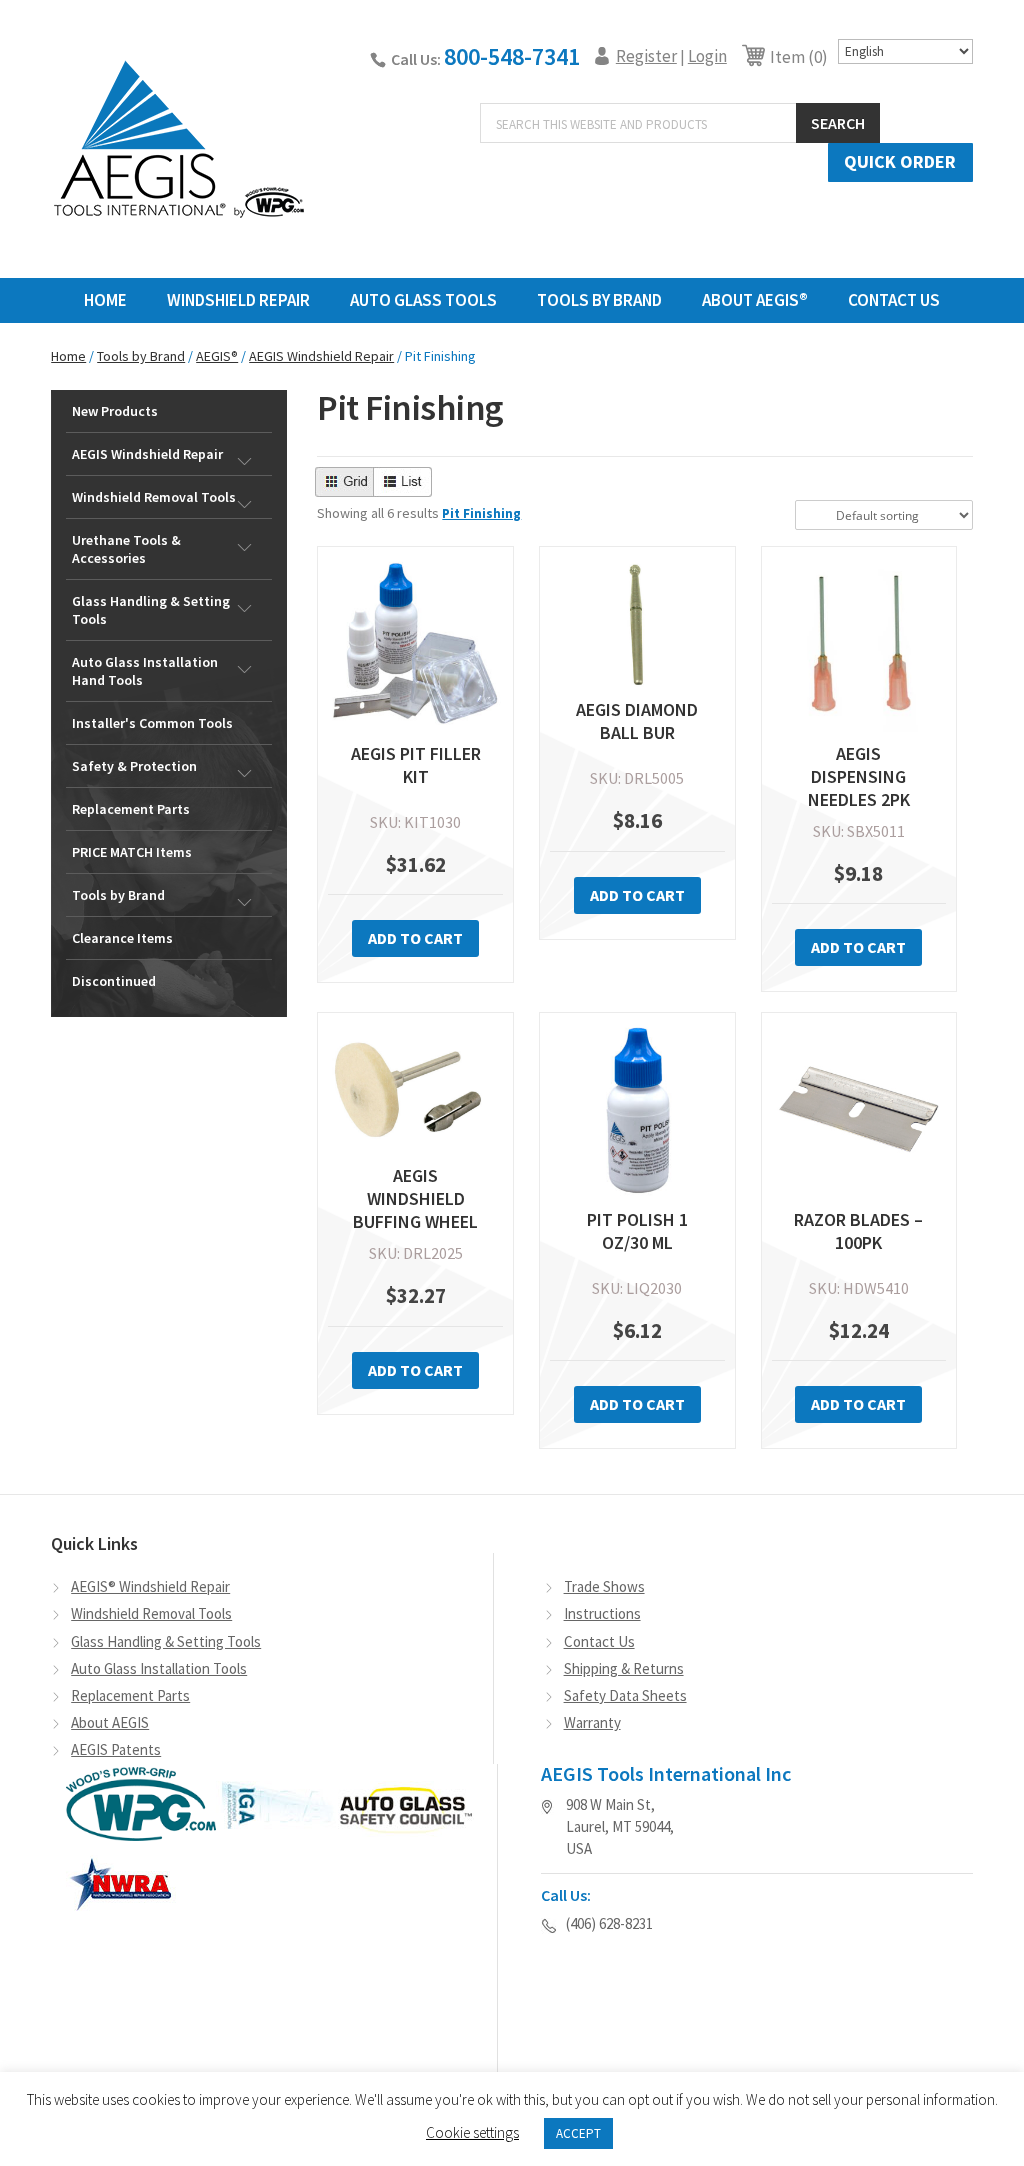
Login (707, 56)
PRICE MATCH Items (132, 852)
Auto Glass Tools (423, 300)
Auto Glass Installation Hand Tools (145, 671)
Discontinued (114, 981)
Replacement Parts (131, 809)
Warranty (592, 1722)
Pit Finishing (481, 513)
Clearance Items (122, 938)
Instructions (602, 1613)
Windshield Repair (238, 300)
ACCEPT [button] (578, 2133)
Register (646, 56)
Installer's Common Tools (152, 723)
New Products (115, 411)
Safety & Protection (134, 766)
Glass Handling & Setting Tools (151, 610)
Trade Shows (604, 1586)
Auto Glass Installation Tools (159, 1668)
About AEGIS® (755, 300)
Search (838, 123)
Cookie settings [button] (472, 2132)
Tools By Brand (599, 300)
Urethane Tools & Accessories (126, 549)
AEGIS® (217, 356)
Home (105, 300)
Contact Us (894, 300)
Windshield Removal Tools (154, 497)
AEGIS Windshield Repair (321, 356)
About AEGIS (110, 1722)
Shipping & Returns (624, 1668)
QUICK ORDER (900, 161)
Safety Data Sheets (625, 1695)
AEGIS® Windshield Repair (150, 1586)
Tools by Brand (141, 356)
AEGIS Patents (116, 1749)
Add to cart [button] (415, 938)
